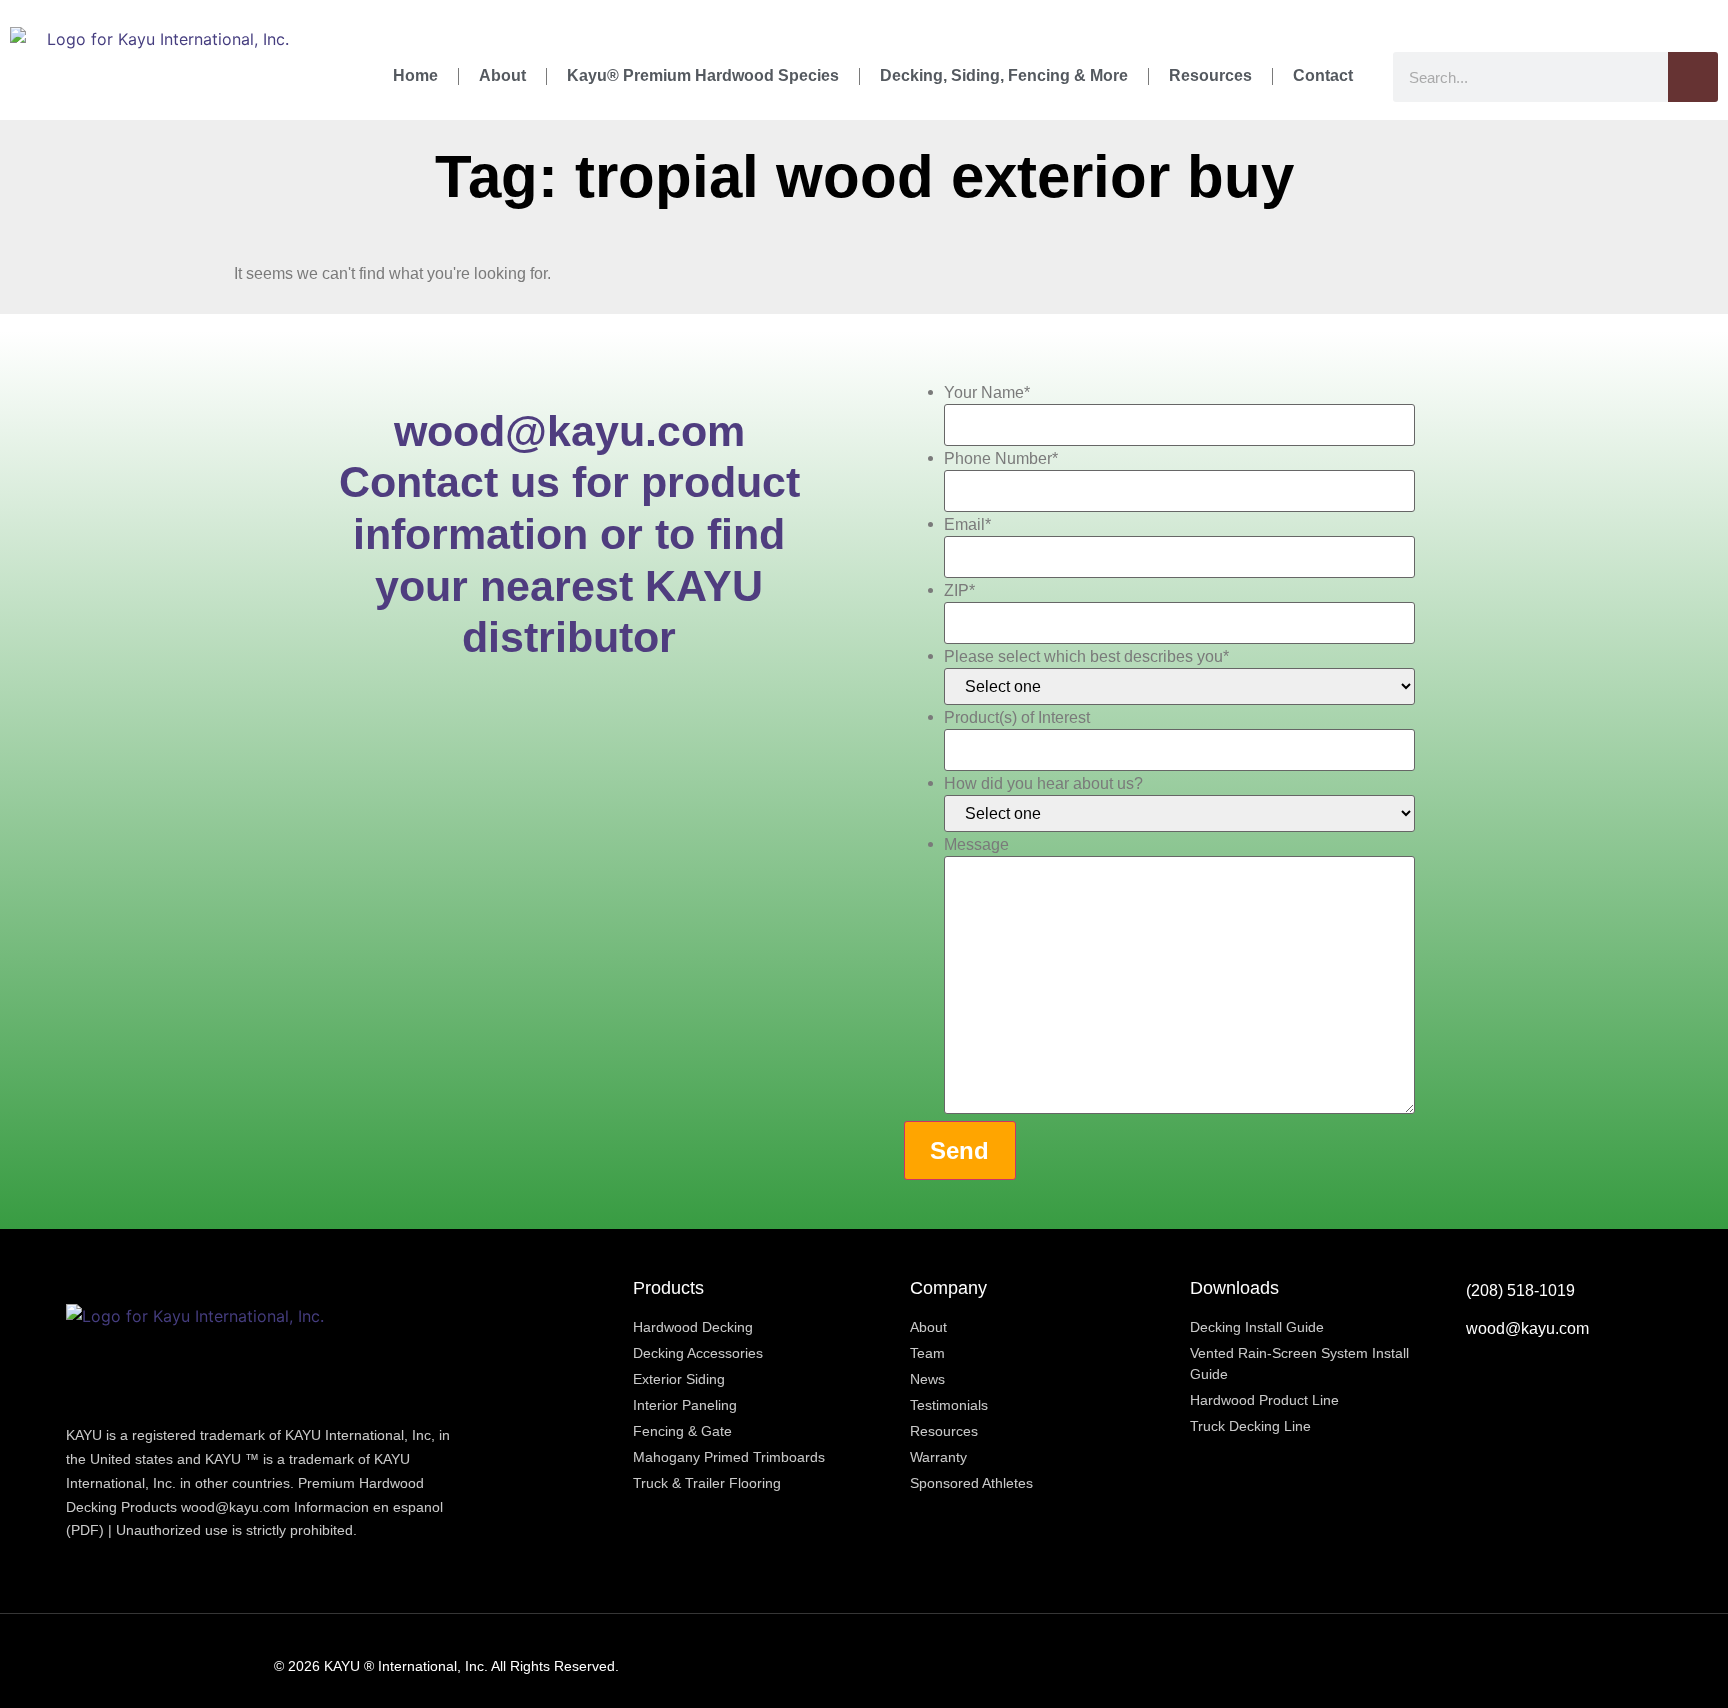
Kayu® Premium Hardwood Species (703, 75)
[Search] (1693, 77)
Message (976, 845)
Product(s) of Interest (1017, 718)
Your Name (987, 393)
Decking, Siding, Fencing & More (1004, 75)
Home (415, 75)
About (502, 75)
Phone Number (1001, 459)
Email (967, 525)
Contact (1323, 75)
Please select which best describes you (1086, 657)
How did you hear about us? (1043, 784)
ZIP (959, 591)
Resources (1210, 75)
